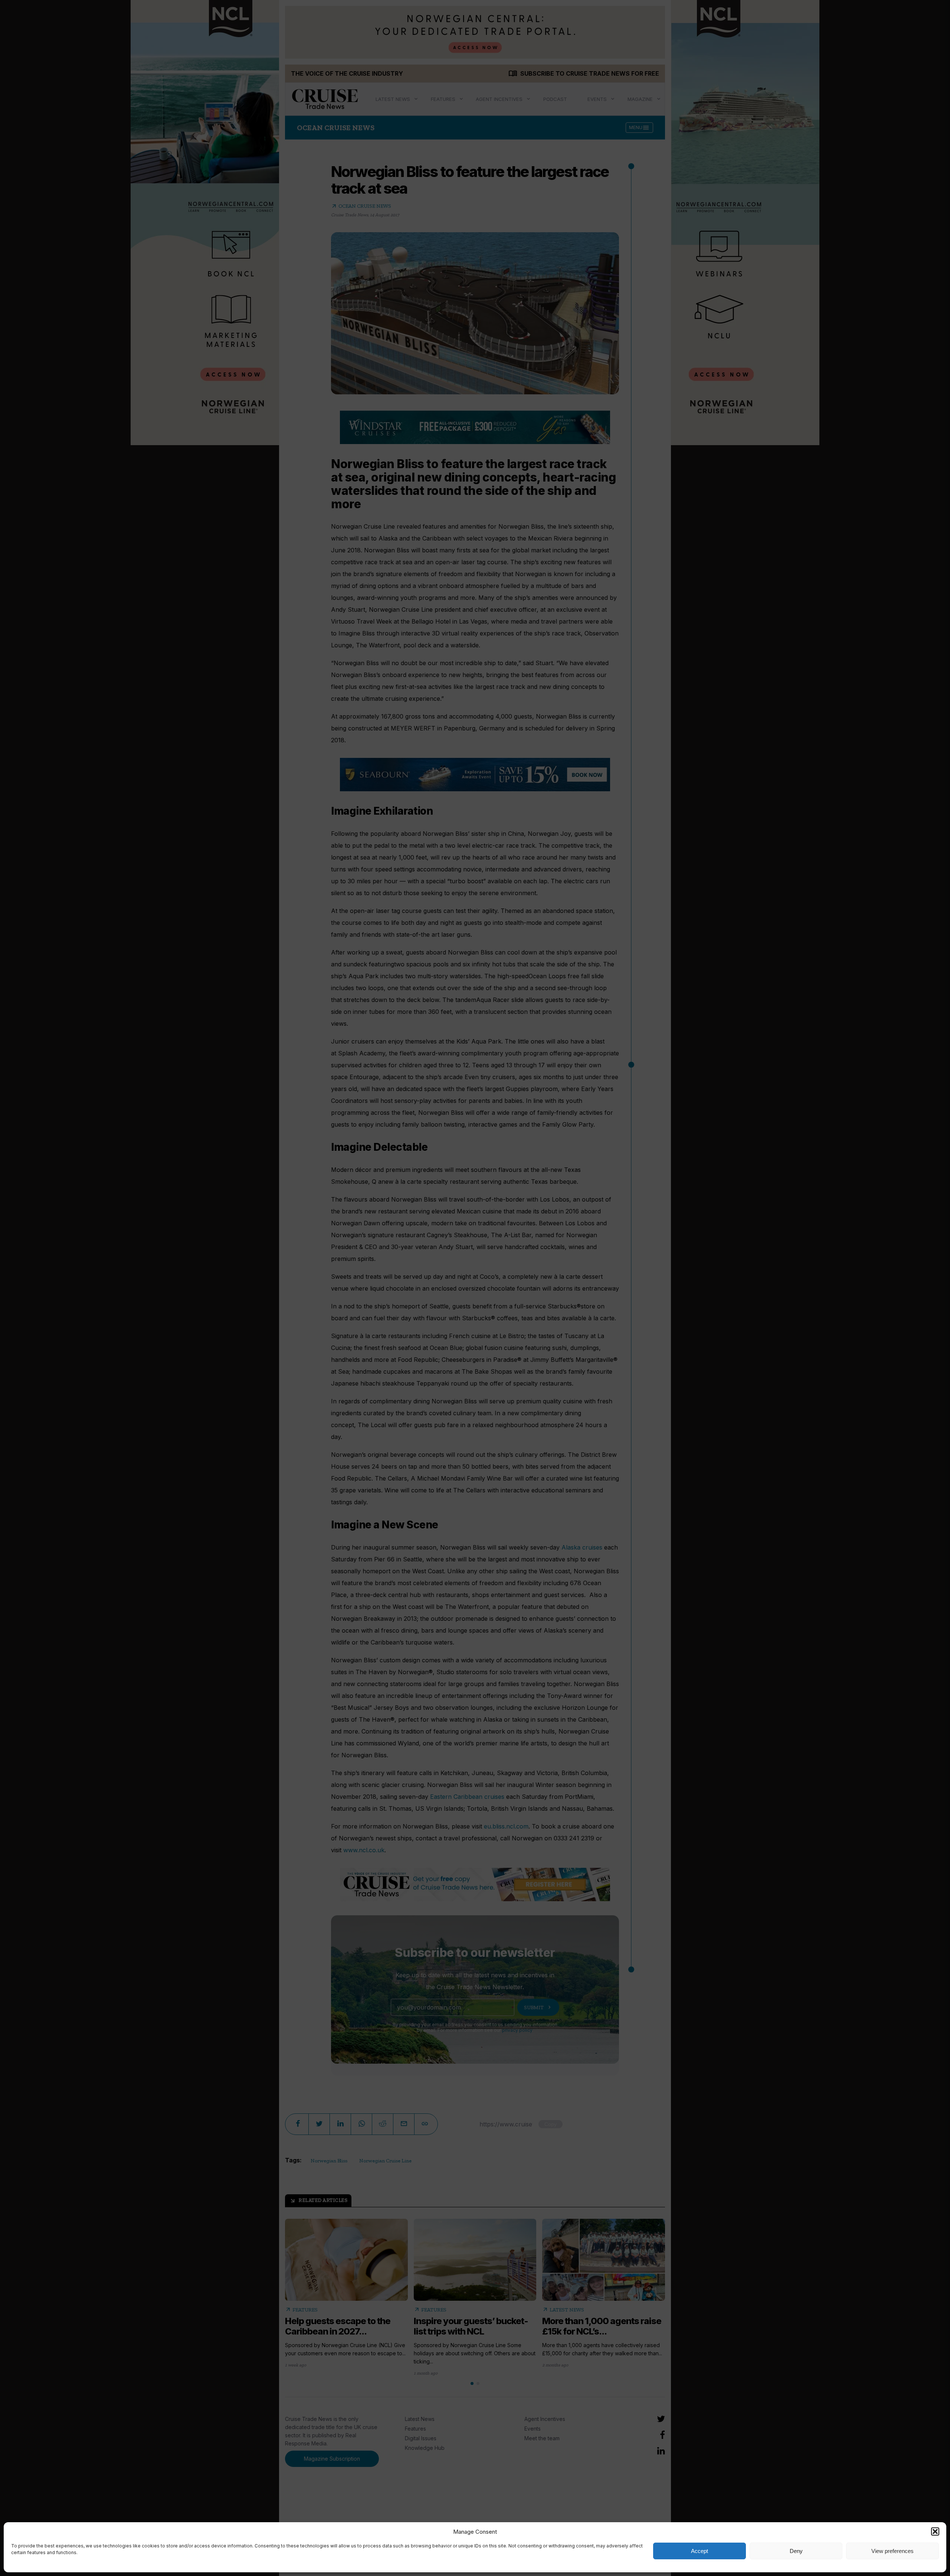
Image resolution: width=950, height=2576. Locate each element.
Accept (700, 2551)
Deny (796, 2551)
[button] (935, 2531)
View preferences (892, 2551)
